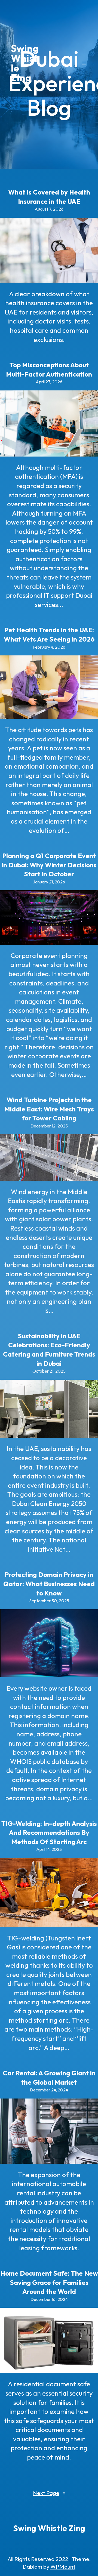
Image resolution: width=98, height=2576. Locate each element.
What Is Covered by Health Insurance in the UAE (49, 197)
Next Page (49, 2493)
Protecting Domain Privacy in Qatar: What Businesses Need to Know (49, 1584)
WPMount (63, 2567)
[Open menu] (84, 63)
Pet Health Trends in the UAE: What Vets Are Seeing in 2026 (49, 634)
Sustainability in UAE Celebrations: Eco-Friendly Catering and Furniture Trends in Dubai (49, 1350)
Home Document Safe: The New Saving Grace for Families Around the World (49, 2282)
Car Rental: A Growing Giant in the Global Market (49, 2078)
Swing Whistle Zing (25, 63)
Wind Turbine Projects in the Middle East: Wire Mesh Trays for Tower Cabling (49, 1109)
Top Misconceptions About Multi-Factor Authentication (49, 369)
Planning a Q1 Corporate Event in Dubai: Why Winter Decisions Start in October (49, 865)
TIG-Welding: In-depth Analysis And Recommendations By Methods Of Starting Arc (49, 1833)
